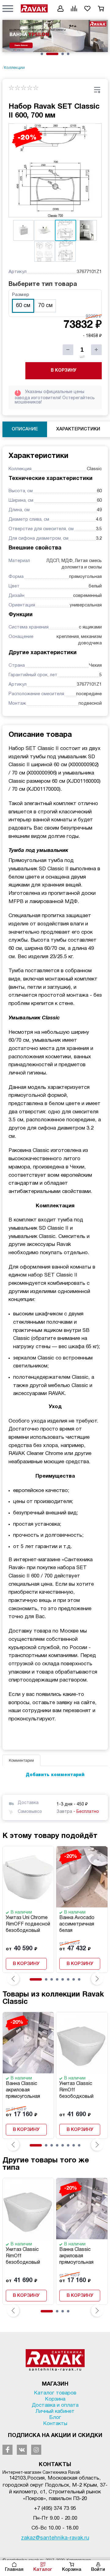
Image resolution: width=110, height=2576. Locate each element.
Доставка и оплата (55, 2405)
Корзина (72, 2570)
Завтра (78, 1812)
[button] (8, 8)
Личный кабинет (55, 2411)
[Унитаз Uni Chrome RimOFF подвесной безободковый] (28, 1877)
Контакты (55, 2424)
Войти (98, 2570)
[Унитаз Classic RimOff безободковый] (82, 2043)
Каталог (43, 2570)
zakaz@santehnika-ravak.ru (55, 2538)
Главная (14, 2570)
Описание (25, 429)
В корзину (64, 371)
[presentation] (13, 1979)
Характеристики (78, 429)
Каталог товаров (55, 2393)
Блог (55, 2418)
